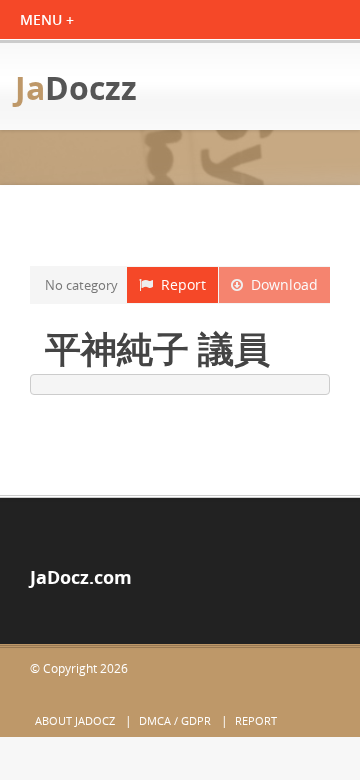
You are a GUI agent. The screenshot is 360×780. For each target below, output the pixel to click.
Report (179, 284)
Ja (76, 87)
